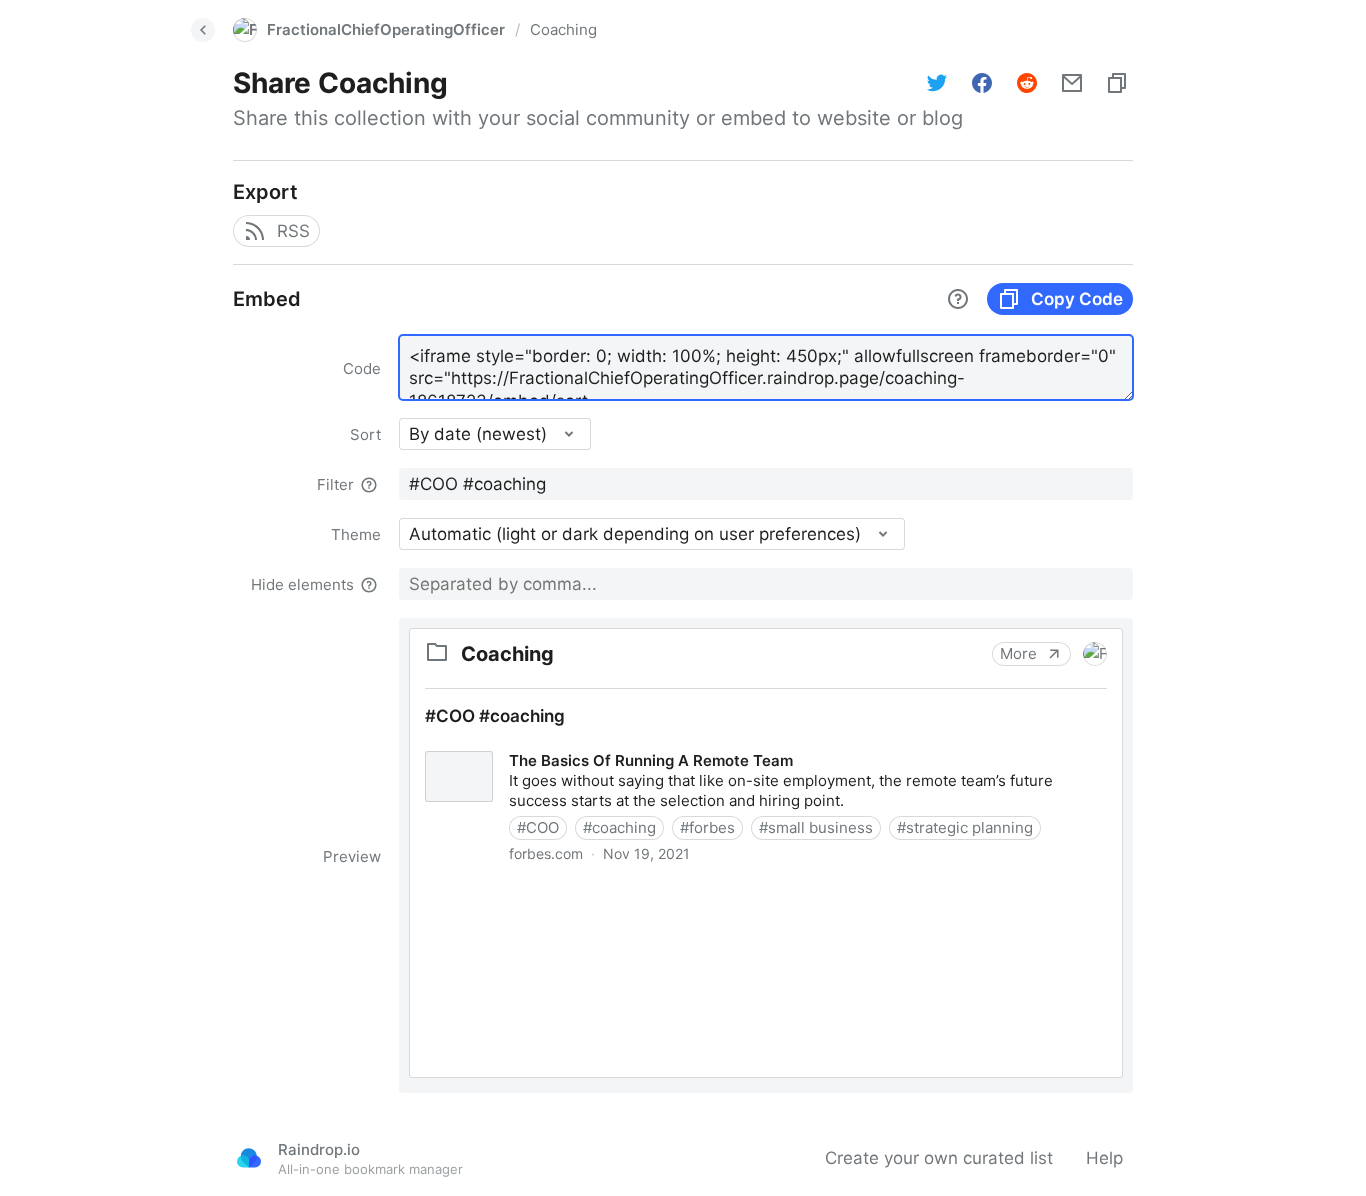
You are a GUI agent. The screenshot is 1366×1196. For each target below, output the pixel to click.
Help (1104, 1158)
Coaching (563, 29)
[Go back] (203, 30)
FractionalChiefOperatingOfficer (386, 29)
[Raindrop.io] (249, 1158)
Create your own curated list (939, 1158)
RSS (293, 231)
